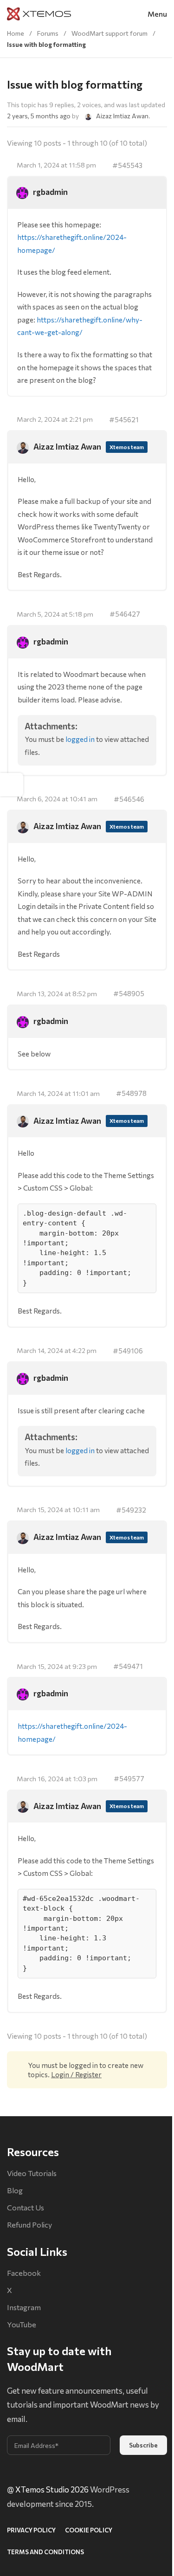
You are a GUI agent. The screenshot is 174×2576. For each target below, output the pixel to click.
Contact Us (26, 2207)
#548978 (131, 1093)
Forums (48, 33)
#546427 (125, 614)
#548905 (129, 993)
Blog (15, 2190)
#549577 (129, 1778)
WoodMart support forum (110, 33)
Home (16, 33)
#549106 (128, 1350)
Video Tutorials (32, 2173)
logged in (80, 739)
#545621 (124, 419)
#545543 (127, 165)
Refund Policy (29, 2225)
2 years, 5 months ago (39, 116)
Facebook (24, 2273)
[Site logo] (39, 13)
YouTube (22, 2324)
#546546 (129, 799)
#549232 (131, 1510)
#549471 (128, 1666)
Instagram (24, 2307)
